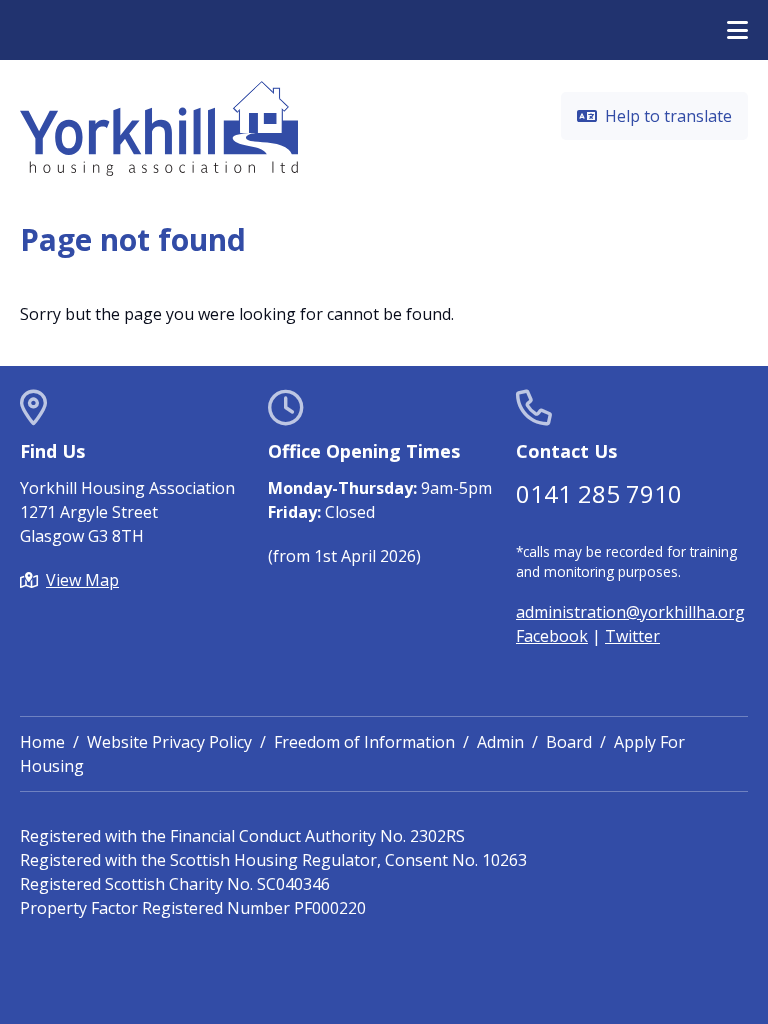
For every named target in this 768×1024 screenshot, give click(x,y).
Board (569, 742)
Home (42, 742)
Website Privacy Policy (169, 742)
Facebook (552, 636)
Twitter (632, 636)
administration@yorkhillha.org (630, 612)
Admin (500, 742)
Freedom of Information (364, 742)
